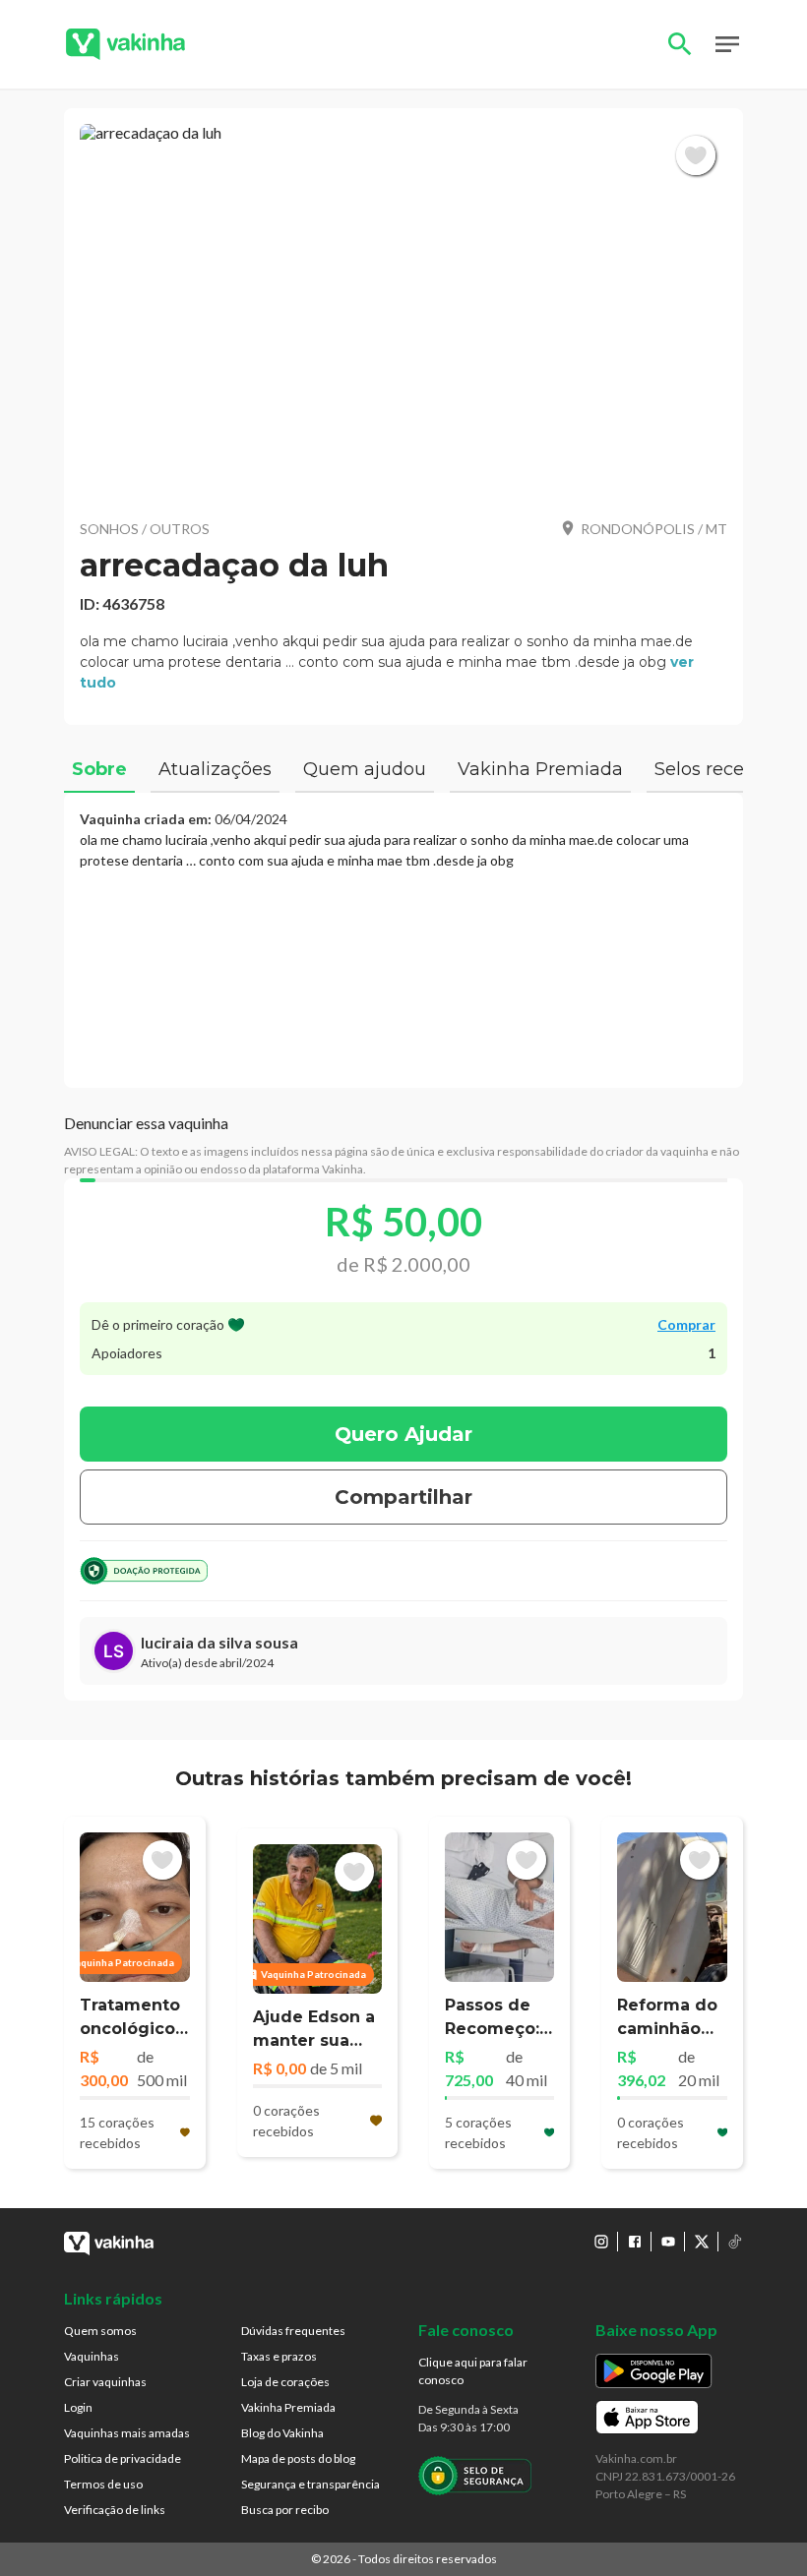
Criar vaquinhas (105, 2382)
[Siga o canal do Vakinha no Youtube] (668, 2242)
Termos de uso (103, 2484)
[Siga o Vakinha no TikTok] (735, 2242)
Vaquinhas (92, 2356)
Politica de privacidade (123, 2458)
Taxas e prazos (279, 2356)
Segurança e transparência (310, 2484)
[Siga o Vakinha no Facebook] (635, 2242)
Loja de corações (285, 2382)
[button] (403, 313)
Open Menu (727, 44)
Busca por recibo (285, 2510)
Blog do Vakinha (282, 2433)
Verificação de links (115, 2510)
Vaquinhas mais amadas (127, 2433)
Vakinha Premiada (288, 2407)
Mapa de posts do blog (298, 2458)
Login (78, 2407)
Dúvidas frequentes (293, 2331)
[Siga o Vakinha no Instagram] (601, 2242)
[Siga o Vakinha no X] (702, 2242)
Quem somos (100, 2331)
